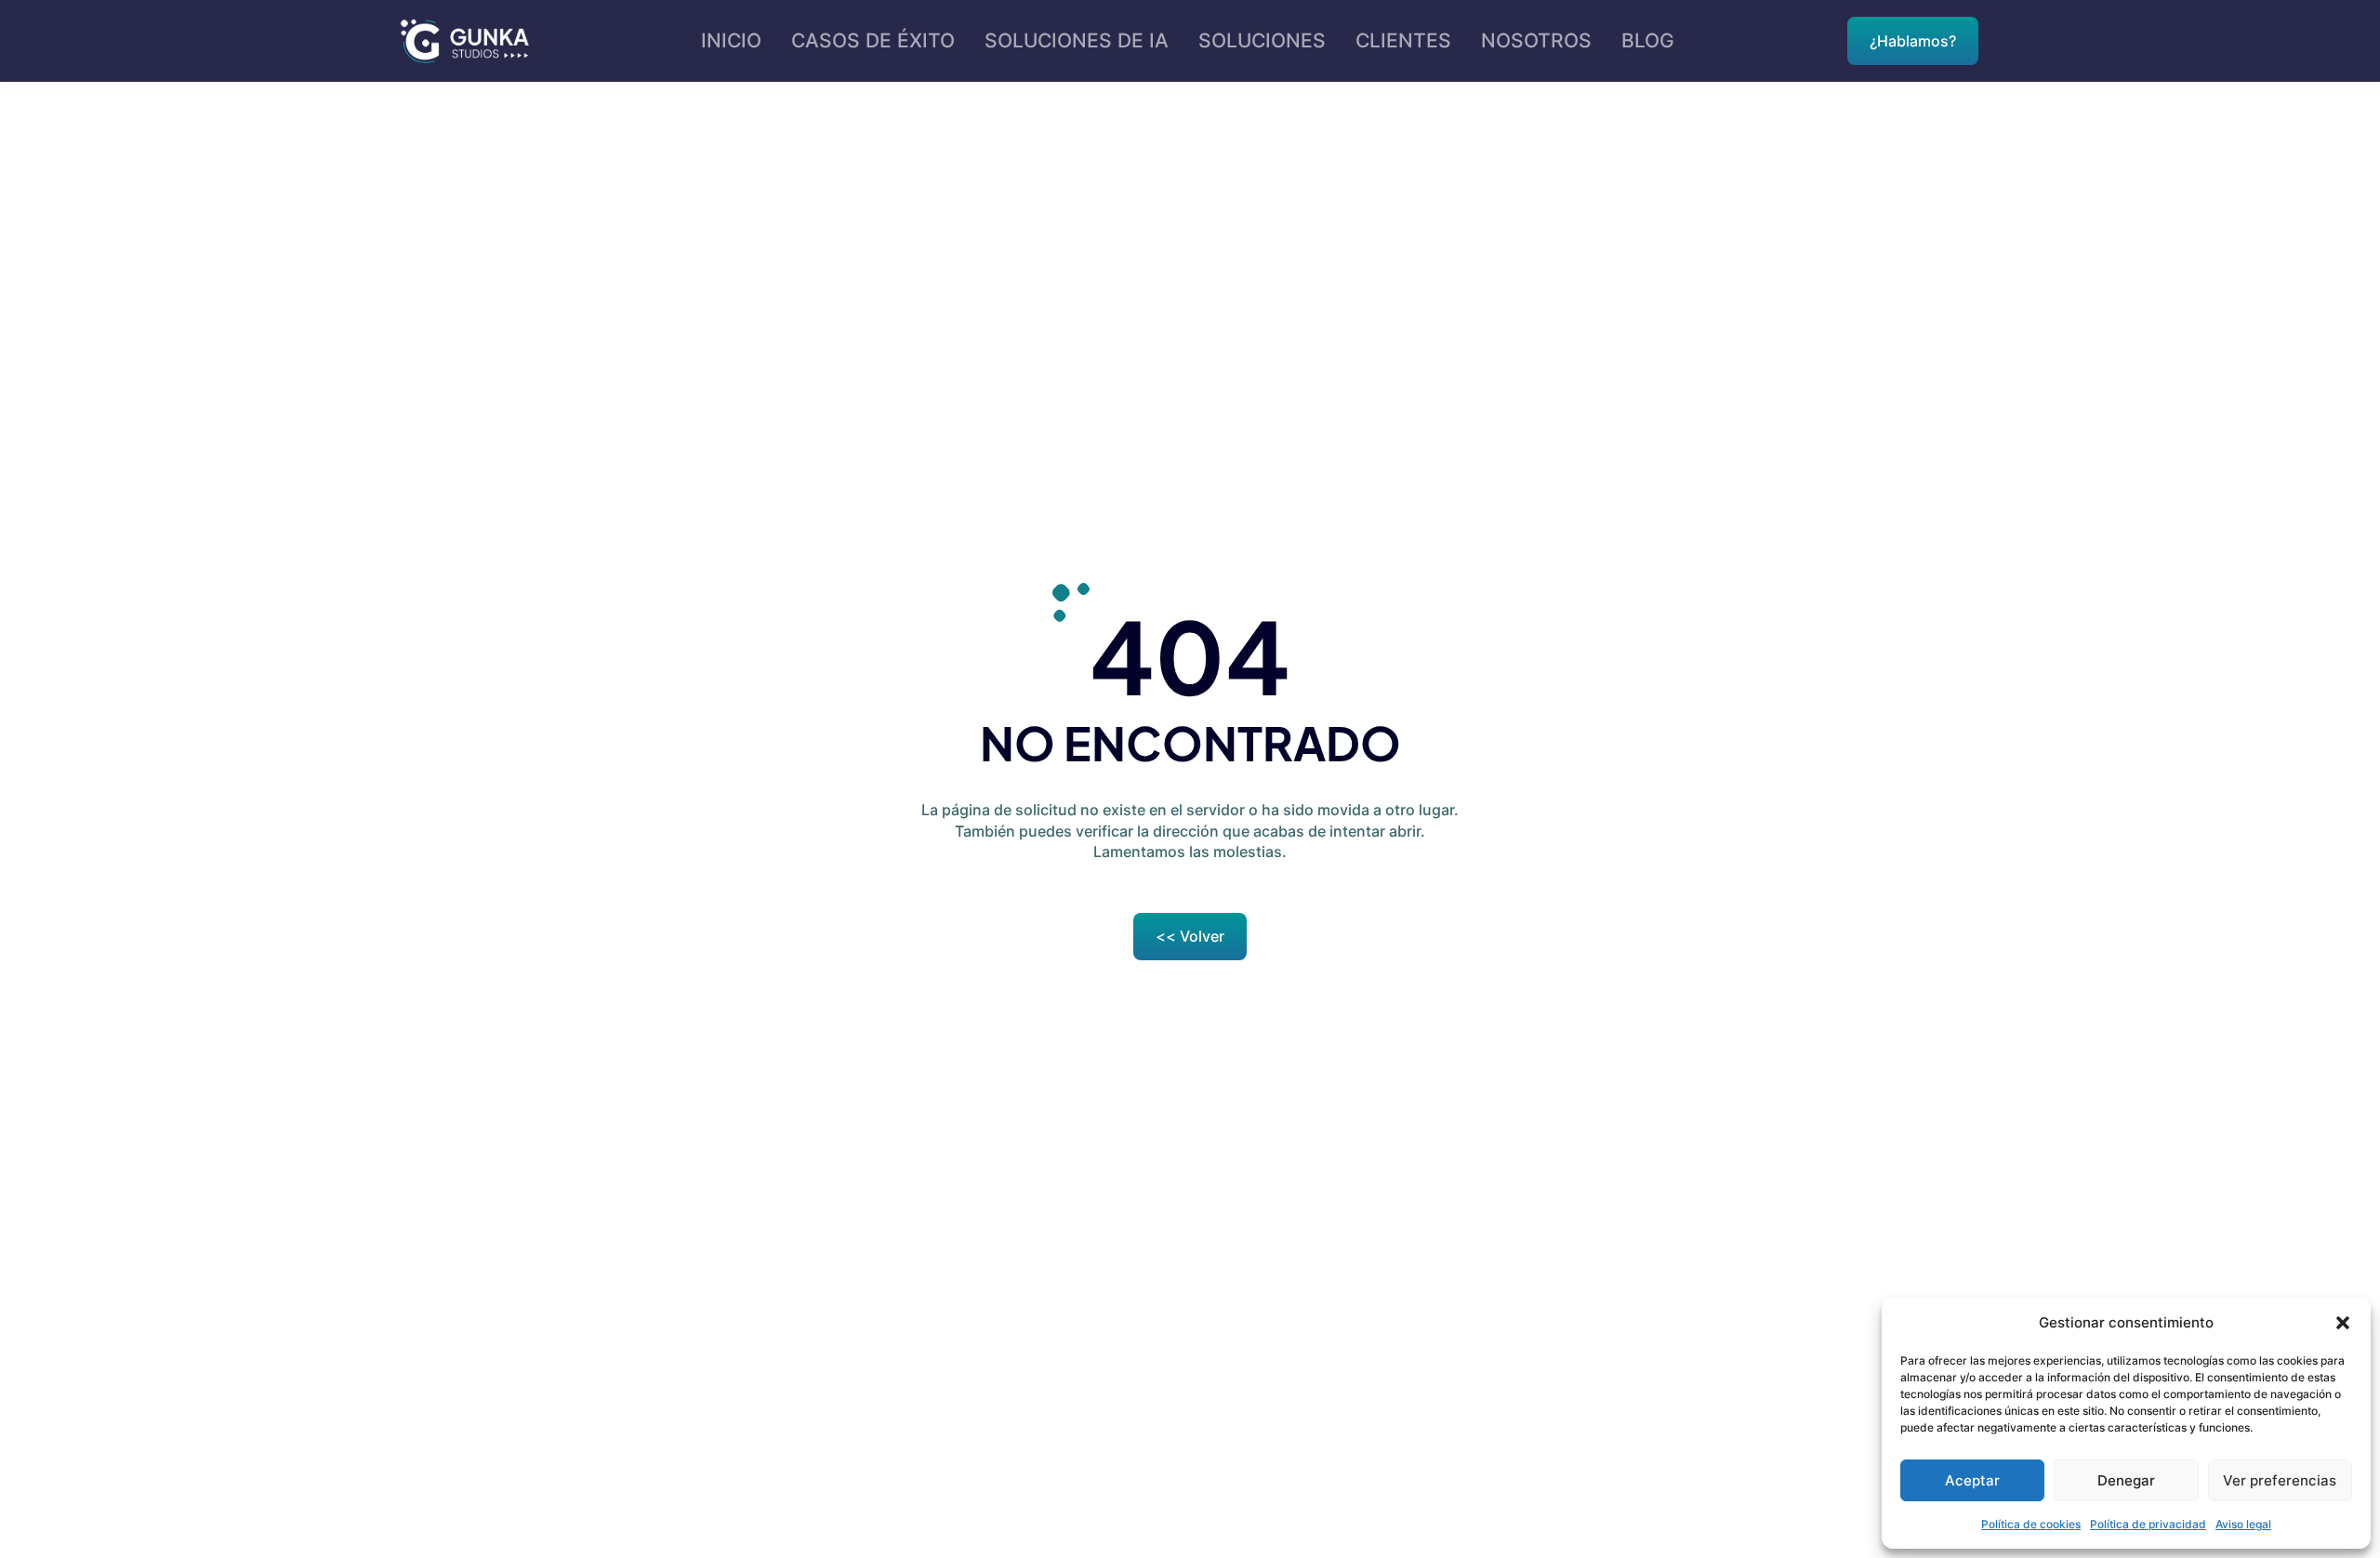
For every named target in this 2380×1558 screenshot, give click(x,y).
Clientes (1403, 40)
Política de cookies (2031, 1524)
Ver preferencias (2280, 1480)
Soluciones (1262, 40)
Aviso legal (2243, 1524)
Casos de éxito (873, 40)
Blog (1648, 40)
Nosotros (1536, 40)
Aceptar (1972, 1480)
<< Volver (1190, 936)
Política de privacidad (2148, 1524)
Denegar (2126, 1480)
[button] (2343, 1323)
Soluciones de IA (1077, 40)
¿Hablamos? (1913, 41)
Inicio (731, 40)
